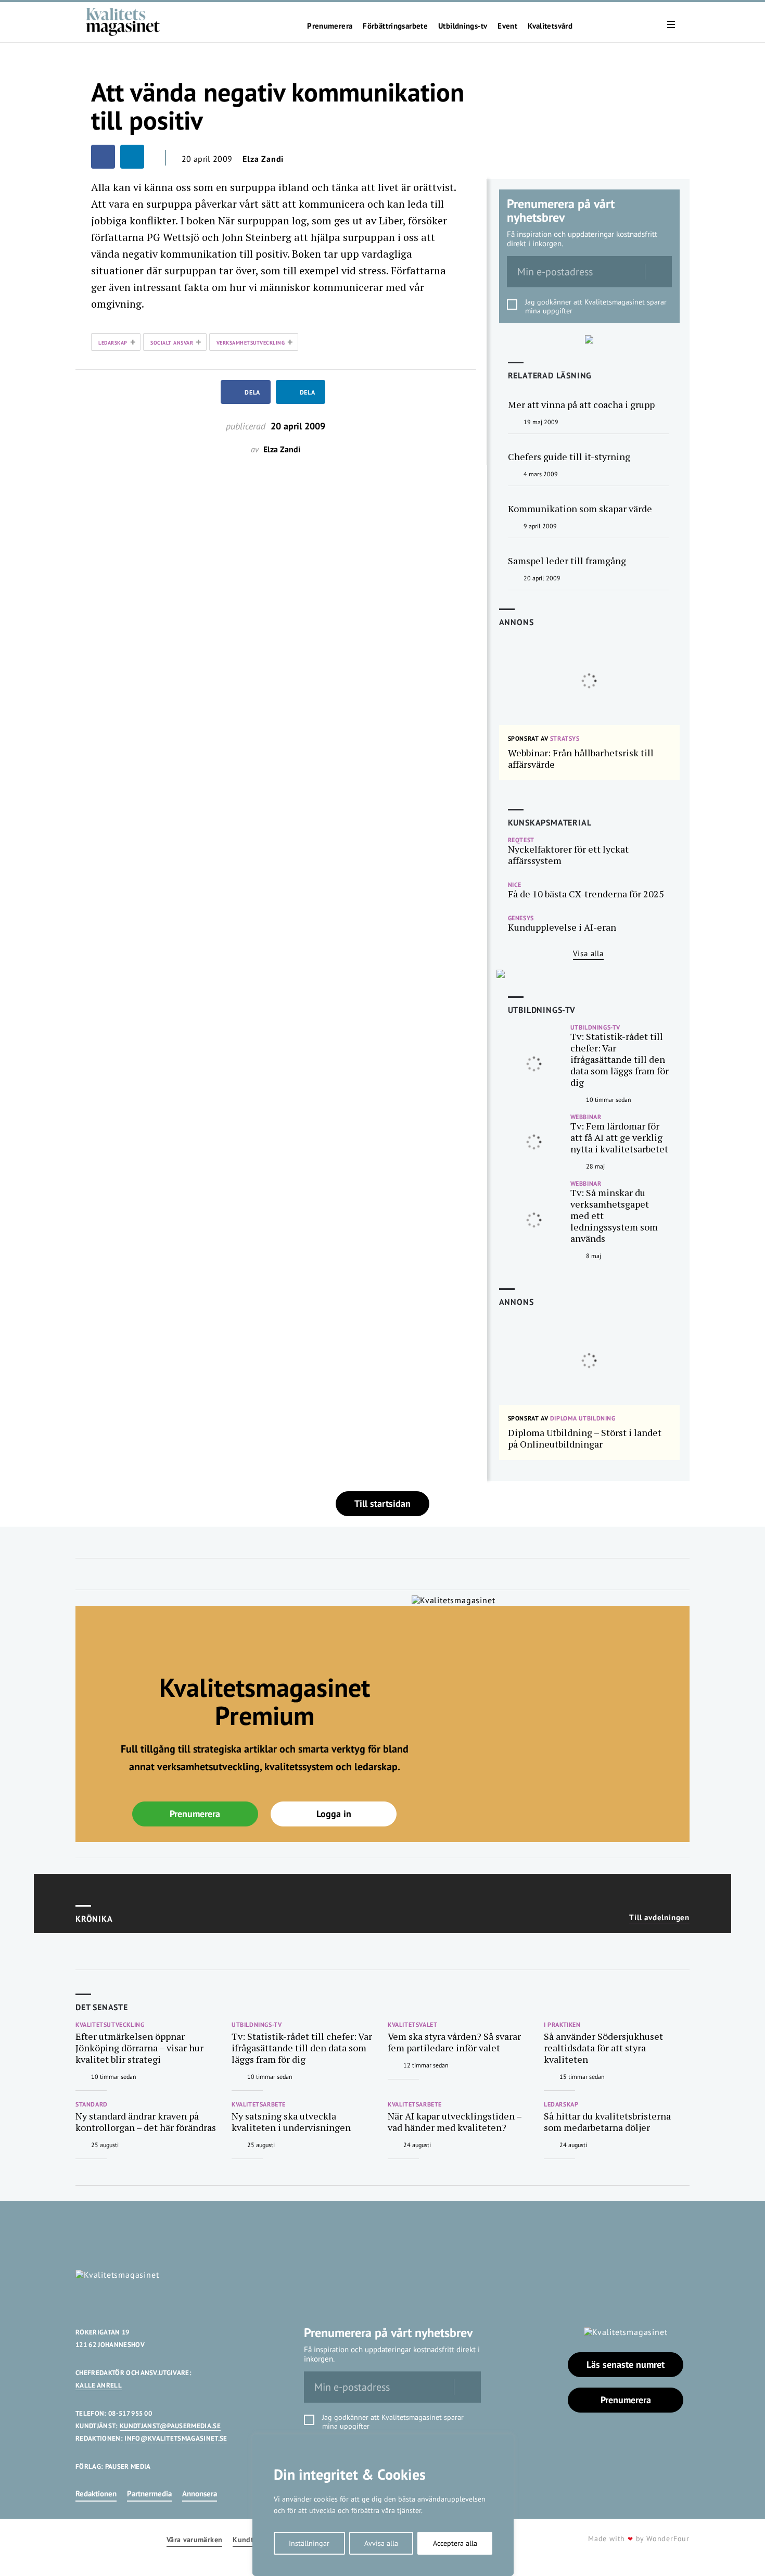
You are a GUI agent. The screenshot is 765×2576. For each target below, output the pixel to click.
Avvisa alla (381, 2543)
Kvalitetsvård (550, 26)
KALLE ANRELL (99, 2385)
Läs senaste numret (626, 2364)
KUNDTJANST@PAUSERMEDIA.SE (170, 2426)
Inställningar (309, 2543)
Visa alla (588, 953)
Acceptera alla (455, 2543)
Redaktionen (96, 2493)
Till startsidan (382, 1503)
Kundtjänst (251, 2540)
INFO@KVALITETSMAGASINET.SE (176, 2438)
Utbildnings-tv (463, 26)
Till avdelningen (659, 1918)
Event (507, 26)
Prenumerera (330, 26)
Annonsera (200, 2493)
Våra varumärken (194, 2540)
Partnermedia (149, 2493)
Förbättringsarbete (395, 26)
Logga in (334, 1814)
